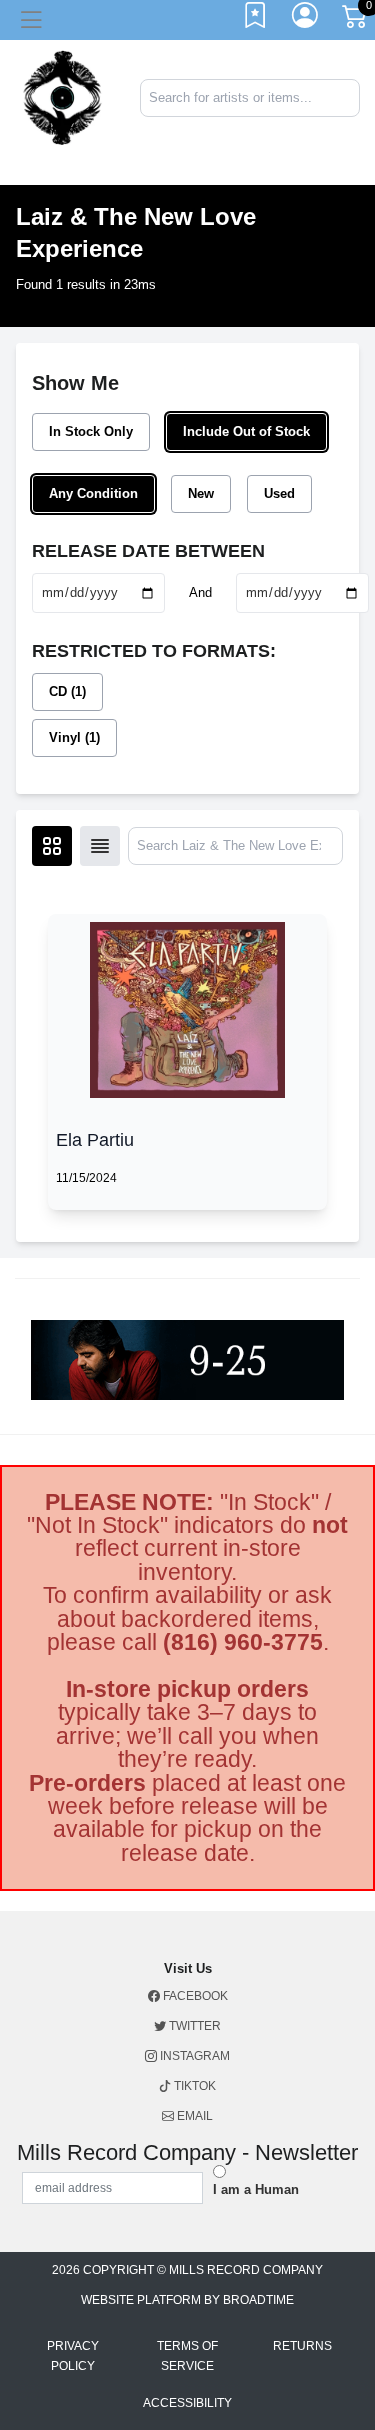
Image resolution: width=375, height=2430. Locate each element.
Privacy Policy (73, 2356)
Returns (302, 2346)
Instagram (193, 2056)
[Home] (62, 96)
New (201, 493)
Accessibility (187, 2403)
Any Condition (93, 493)
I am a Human (256, 2189)
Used (279, 493)
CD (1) (67, 691)
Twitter (193, 2026)
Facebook (194, 1996)
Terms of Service (187, 2356)
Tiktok (193, 2086)
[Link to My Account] (306, 20)
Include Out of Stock (246, 431)
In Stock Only (91, 431)
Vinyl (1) (74, 737)
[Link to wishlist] (256, 20)
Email (193, 2116)
